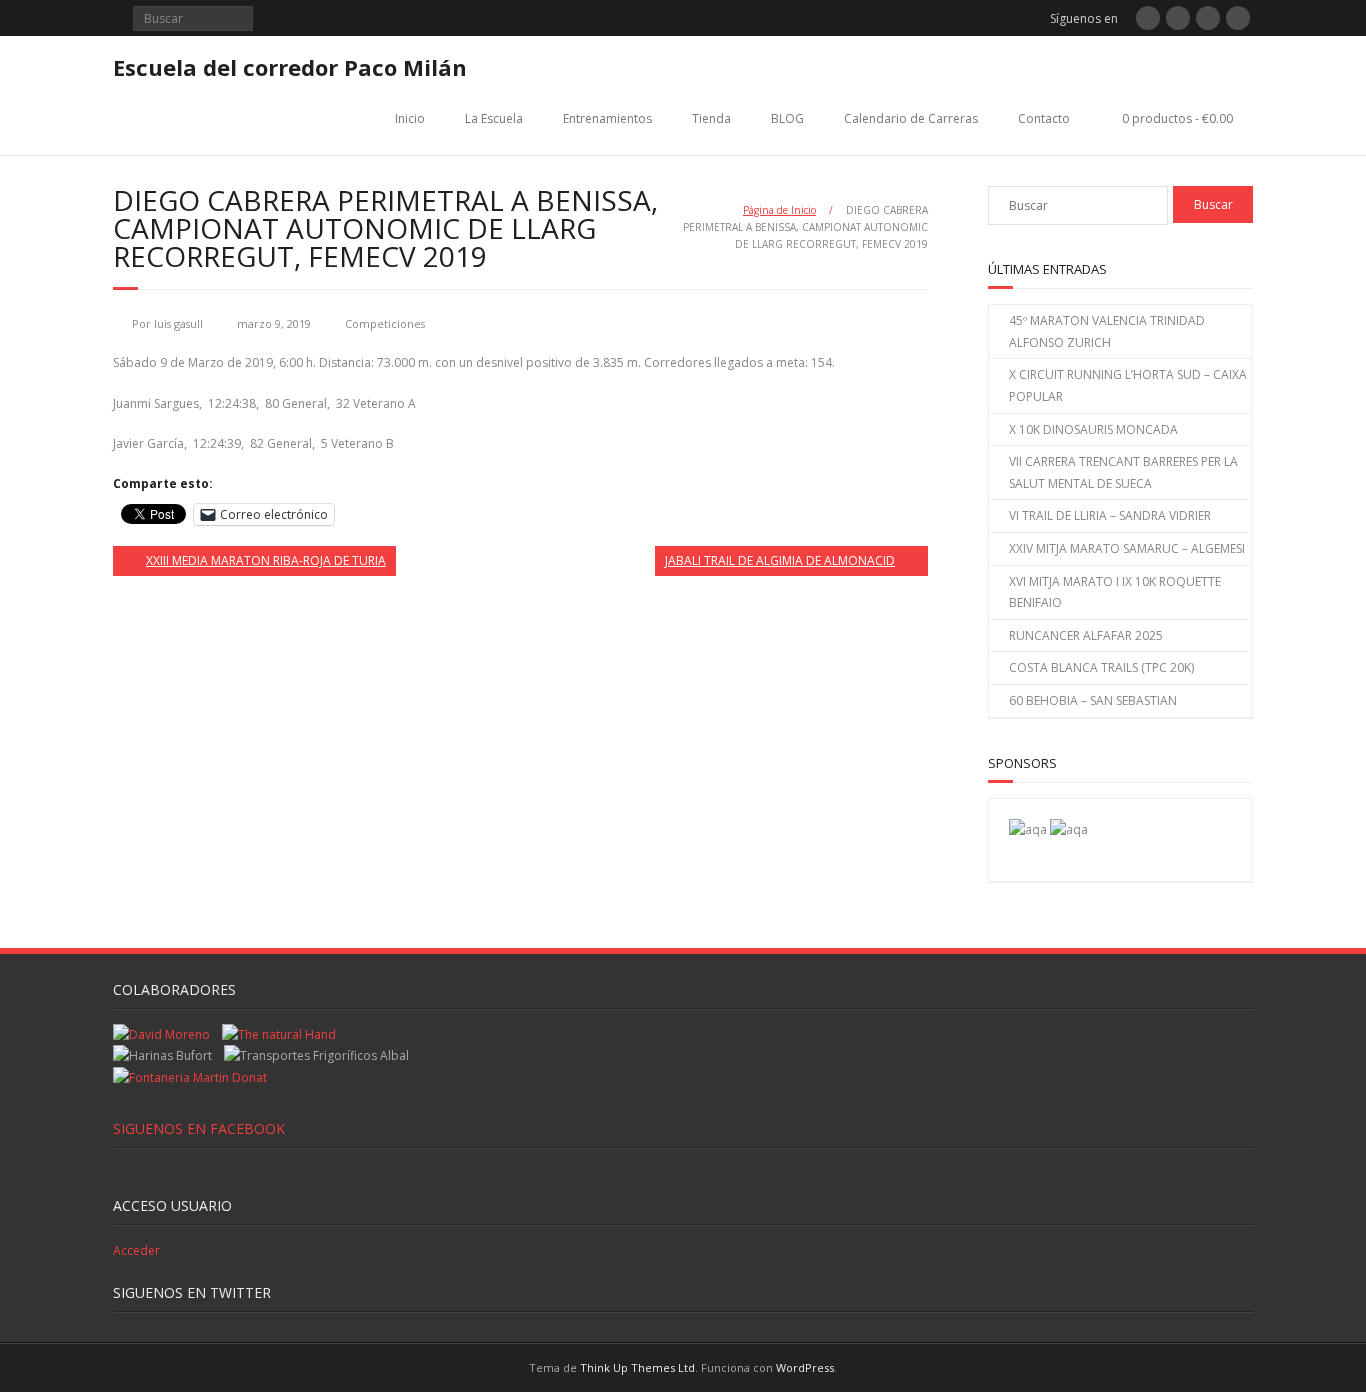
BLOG (787, 118)
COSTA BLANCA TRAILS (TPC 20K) (1101, 667)
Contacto (1044, 118)
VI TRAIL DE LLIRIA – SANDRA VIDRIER (1110, 515)
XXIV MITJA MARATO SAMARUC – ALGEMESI (1127, 548)
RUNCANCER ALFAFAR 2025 (1086, 635)
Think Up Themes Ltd (637, 1367)
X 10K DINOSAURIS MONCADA (1093, 429)
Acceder (136, 1250)
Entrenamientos (607, 118)
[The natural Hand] (279, 1034)
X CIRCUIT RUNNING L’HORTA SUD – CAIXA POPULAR (1128, 385)
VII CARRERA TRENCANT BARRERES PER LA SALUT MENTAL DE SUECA (1123, 472)
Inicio (410, 118)
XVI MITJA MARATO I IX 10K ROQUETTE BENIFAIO (1115, 592)
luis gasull (178, 323)
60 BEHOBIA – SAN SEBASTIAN (1093, 700)
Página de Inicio (779, 210)
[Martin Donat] (190, 1077)
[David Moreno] (1069, 829)
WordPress (805, 1367)
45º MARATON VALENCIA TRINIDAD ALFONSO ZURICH (1107, 331)
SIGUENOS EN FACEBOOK (199, 1128)
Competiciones (385, 323)
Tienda (711, 118)
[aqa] (1028, 829)
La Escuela (494, 118)
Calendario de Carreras (911, 118)
